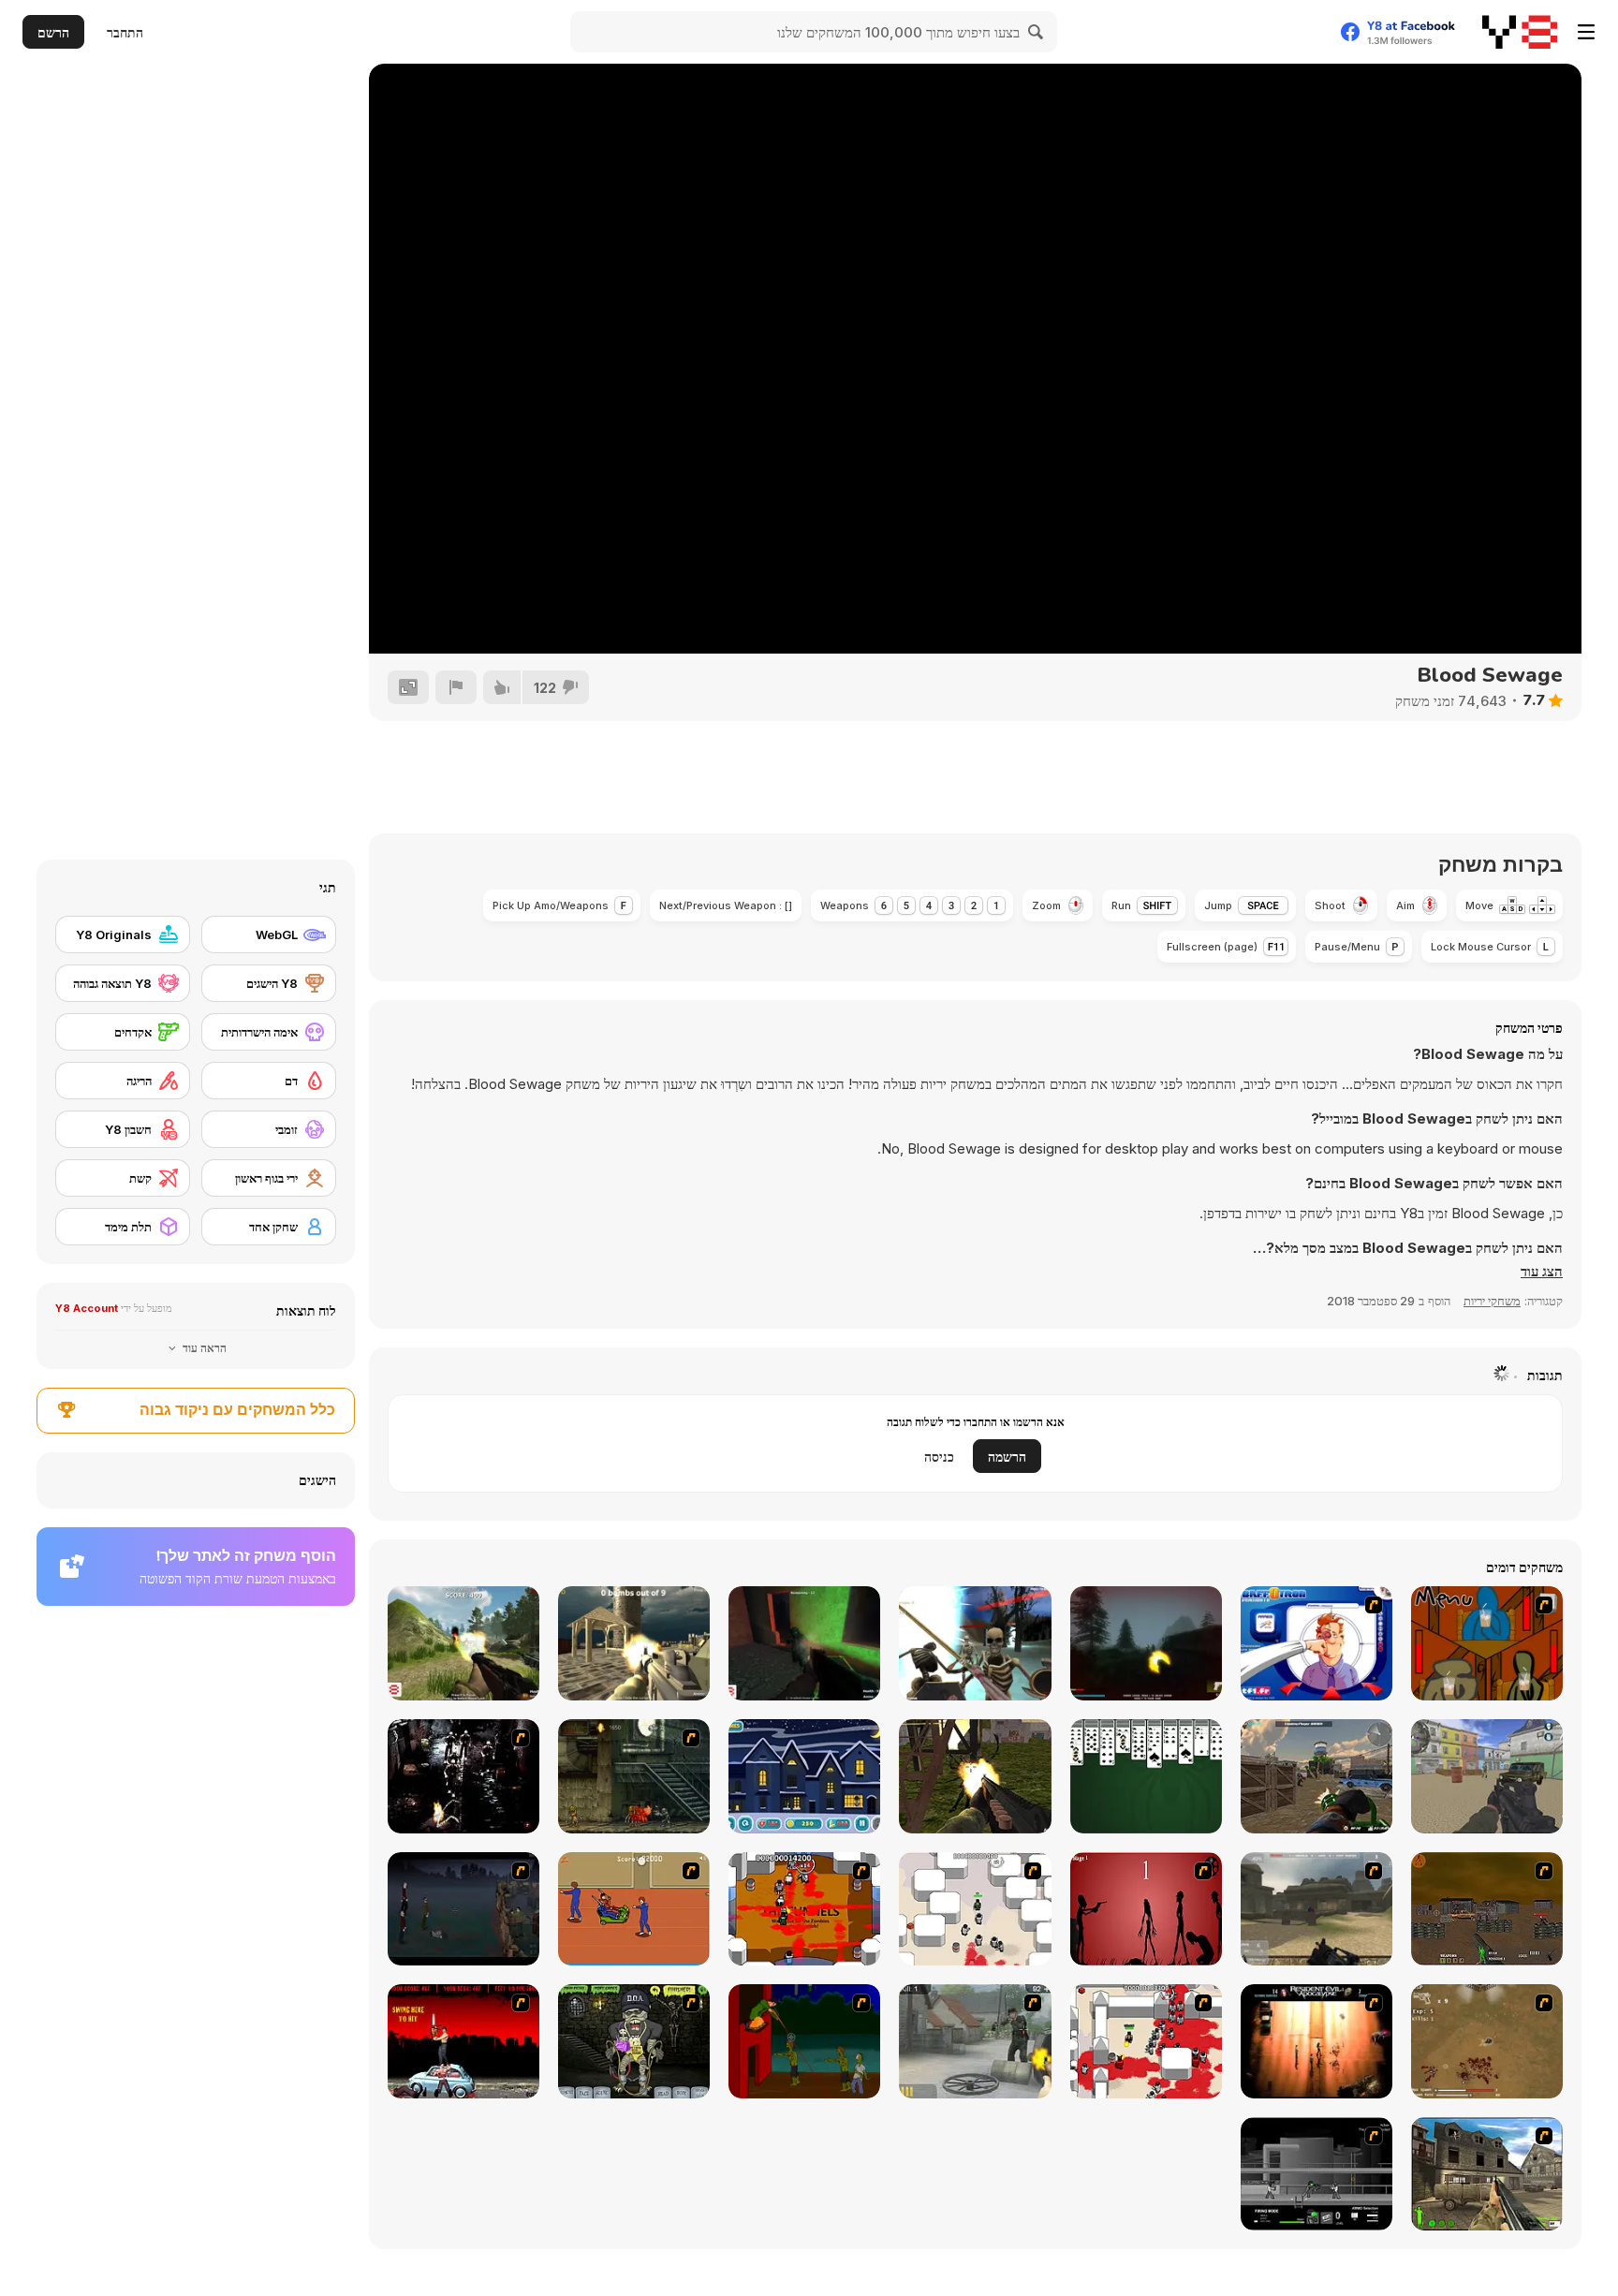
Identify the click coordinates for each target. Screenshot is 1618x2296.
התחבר (125, 32)
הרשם (53, 32)
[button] (1542, 1272)
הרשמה (1007, 1457)
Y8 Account (87, 1308)
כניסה (939, 1457)
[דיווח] (456, 687)
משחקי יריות (1492, 1301)
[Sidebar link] (1586, 32)
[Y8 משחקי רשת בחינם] (1520, 32)
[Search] (1037, 32)
